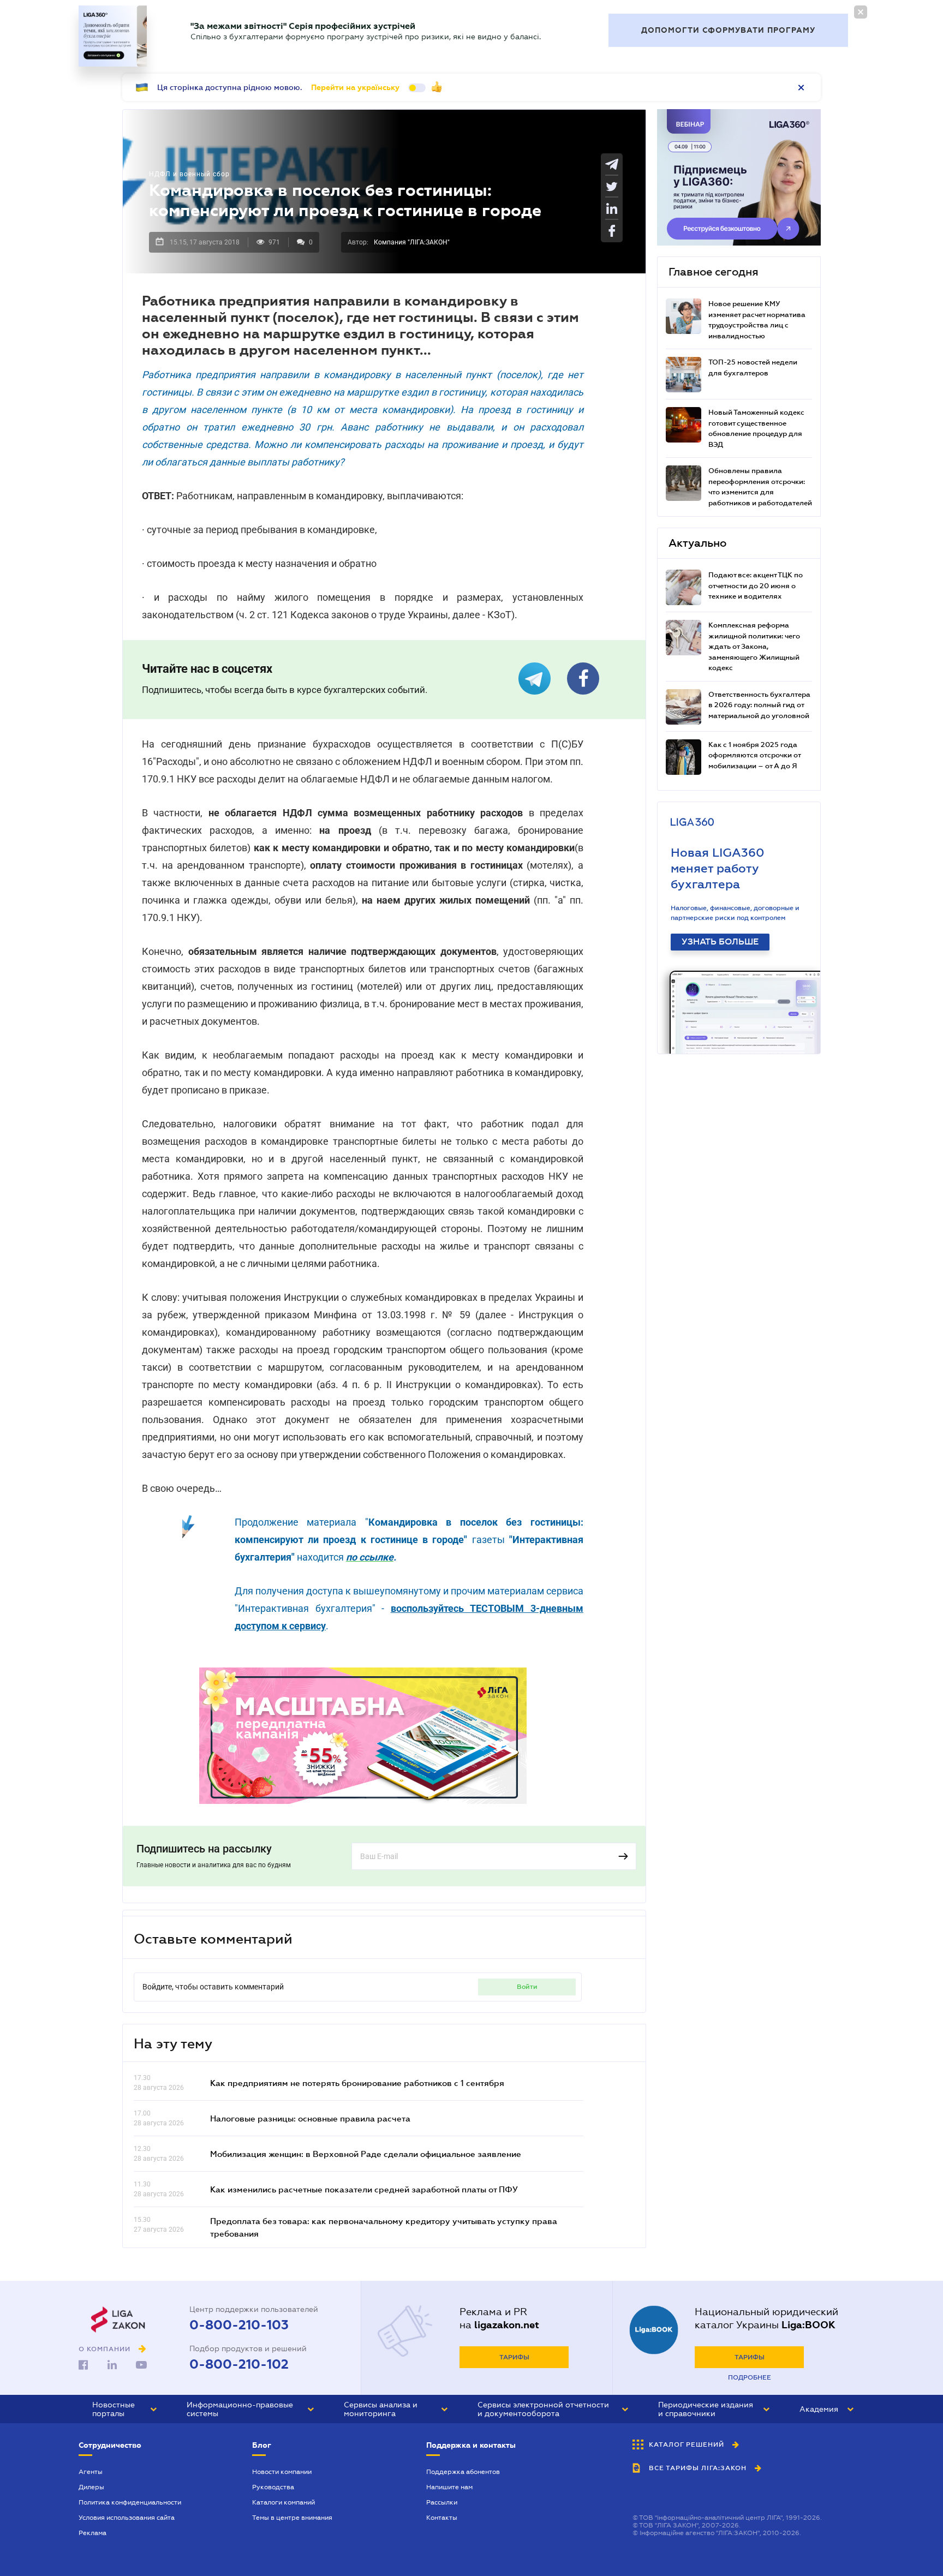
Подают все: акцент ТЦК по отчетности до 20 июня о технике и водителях (756, 585)
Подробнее (750, 2377)
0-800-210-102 (239, 2364)
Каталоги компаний (284, 2502)
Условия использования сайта (127, 2518)
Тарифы (514, 2357)
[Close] (861, 12)
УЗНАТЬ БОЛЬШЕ (720, 942)
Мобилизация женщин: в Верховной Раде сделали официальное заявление (366, 2154)
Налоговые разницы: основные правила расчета (310, 2118)
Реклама (92, 2533)
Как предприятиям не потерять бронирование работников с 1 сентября (357, 2083)
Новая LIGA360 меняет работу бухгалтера (718, 868)
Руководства (273, 2487)
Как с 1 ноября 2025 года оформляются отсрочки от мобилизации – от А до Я (754, 755)
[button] (124, 2409)
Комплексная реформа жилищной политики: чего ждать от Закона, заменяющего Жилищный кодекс (754, 646)
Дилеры (91, 2487)
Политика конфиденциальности (130, 2502)
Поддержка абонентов (463, 2472)
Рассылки (442, 2502)
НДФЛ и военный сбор (189, 174)
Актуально (697, 543)
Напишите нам (449, 2487)
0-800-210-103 (239, 2325)
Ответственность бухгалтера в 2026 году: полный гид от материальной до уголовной (759, 705)
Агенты (91, 2472)
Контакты (442, 2518)
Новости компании (282, 2472)
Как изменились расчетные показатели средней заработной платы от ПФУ (364, 2189)
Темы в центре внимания (292, 2518)
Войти (527, 1987)
